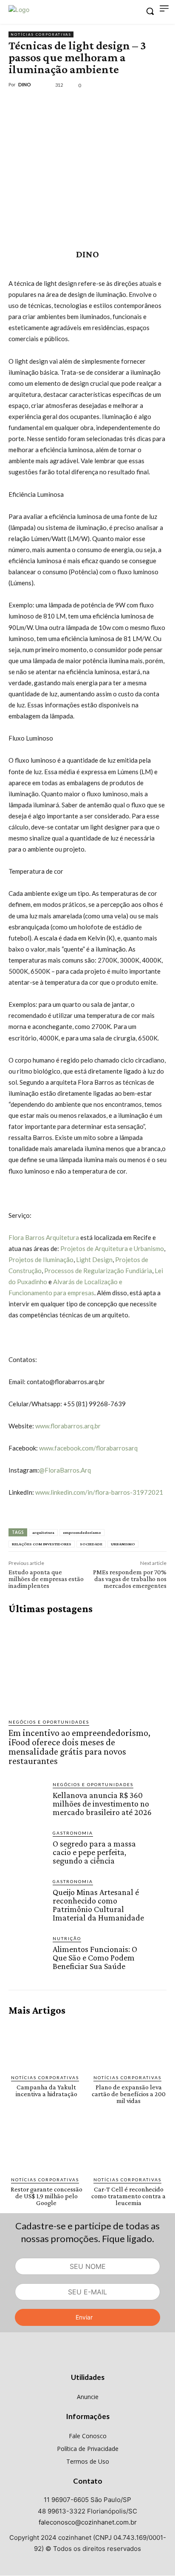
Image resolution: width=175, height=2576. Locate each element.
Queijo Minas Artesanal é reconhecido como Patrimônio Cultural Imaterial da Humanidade (98, 1905)
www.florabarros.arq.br (67, 1426)
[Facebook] (17, 104)
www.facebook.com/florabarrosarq (88, 1448)
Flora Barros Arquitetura (44, 1237)
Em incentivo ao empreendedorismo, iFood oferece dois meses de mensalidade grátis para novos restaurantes (79, 1747)
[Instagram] (88, 2361)
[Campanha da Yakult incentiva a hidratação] (47, 2045)
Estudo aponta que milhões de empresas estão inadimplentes (46, 1579)
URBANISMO (123, 1544)
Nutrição (67, 1938)
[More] (96, 104)
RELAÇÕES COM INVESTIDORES (42, 1544)
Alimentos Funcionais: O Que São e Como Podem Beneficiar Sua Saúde (95, 1958)
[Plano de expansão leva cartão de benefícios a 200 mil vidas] (129, 2045)
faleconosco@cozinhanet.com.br (88, 2522)
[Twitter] (37, 104)
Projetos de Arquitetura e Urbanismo (111, 1248)
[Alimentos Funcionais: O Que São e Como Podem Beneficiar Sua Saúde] (27, 1954)
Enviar (84, 2317)
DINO (25, 84)
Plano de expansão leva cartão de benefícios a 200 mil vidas (129, 2094)
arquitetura (43, 1532)
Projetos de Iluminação (41, 1260)
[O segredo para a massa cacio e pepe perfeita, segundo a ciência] (27, 1848)
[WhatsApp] (76, 104)
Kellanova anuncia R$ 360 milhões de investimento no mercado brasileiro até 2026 (102, 1804)
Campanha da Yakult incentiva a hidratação (47, 2090)
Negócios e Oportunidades (49, 1722)
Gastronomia (73, 1833)
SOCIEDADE (91, 1544)
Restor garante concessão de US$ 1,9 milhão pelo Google (47, 2196)
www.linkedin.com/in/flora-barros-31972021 (99, 1492)
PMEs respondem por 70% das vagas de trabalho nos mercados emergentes (130, 1579)
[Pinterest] (56, 104)
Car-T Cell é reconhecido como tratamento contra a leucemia (128, 2196)
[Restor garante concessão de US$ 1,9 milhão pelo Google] (47, 2147)
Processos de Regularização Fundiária (97, 1271)
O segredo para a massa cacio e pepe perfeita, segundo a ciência (94, 1852)
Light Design (94, 1260)
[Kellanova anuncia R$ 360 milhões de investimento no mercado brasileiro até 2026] (27, 1800)
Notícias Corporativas (41, 34)
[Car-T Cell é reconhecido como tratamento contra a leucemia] (129, 2147)
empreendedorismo (82, 1532)
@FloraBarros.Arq (65, 1470)
